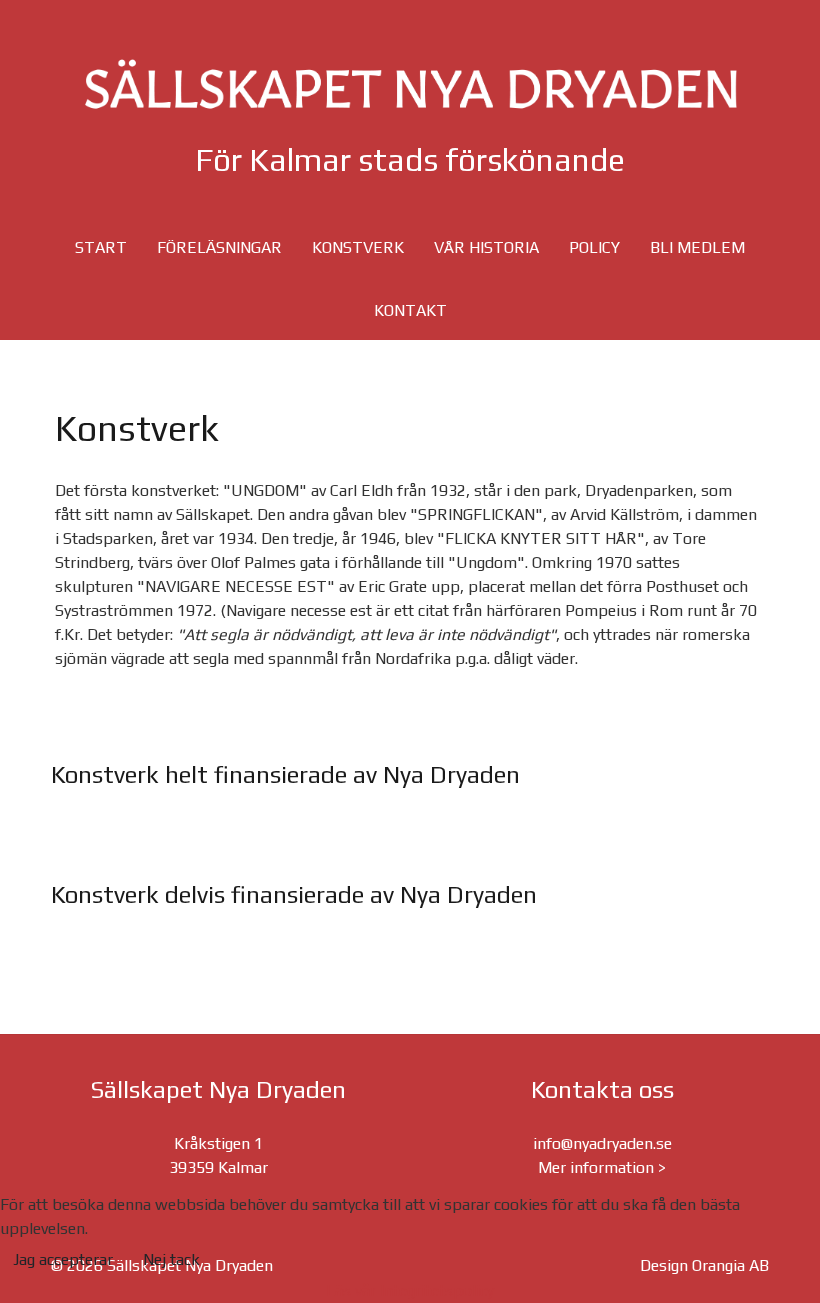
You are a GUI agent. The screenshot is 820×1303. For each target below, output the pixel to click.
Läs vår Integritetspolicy (410, 1290)
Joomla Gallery (330, 856)
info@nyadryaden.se (602, 1143)
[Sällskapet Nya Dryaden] (410, 84)
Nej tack (171, 1259)
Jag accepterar (63, 1259)
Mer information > (602, 1167)
